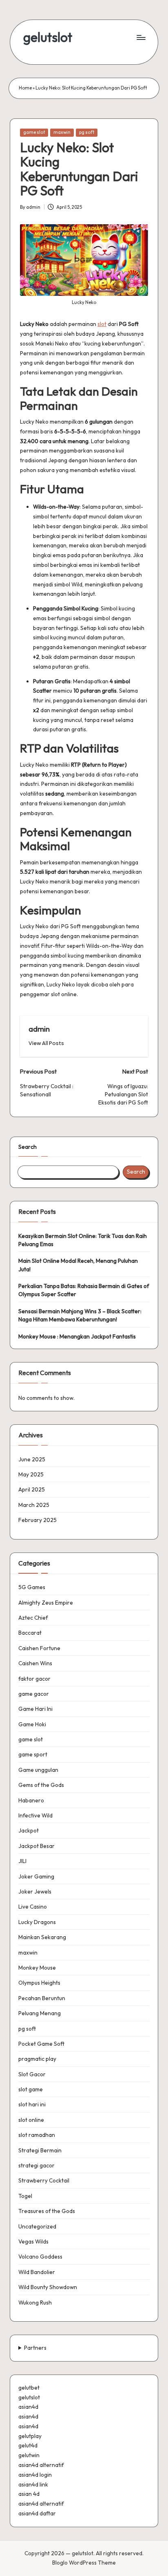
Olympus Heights (39, 1983)
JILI (22, 1861)
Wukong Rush (35, 2303)
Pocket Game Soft (41, 2044)
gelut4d (28, 2445)
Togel (25, 2196)
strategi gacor (36, 2165)
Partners (35, 2348)
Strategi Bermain (40, 2150)
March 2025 (34, 1505)
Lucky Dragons (37, 1922)
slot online (31, 2120)
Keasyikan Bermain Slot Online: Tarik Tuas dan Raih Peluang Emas (83, 1240)
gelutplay (30, 2436)
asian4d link (33, 2484)
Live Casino (33, 1907)
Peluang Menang (40, 2013)
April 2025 (32, 1489)
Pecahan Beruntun (42, 1998)
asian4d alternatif (41, 2465)
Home (25, 88)
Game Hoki (32, 1724)
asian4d (28, 2407)
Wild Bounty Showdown (48, 2287)
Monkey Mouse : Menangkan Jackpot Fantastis (77, 1336)
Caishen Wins (35, 1663)
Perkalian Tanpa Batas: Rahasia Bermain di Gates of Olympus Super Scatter (84, 1290)
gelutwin (29, 2455)
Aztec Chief (33, 1618)
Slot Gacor (32, 2074)
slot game (31, 2089)
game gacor (34, 1694)
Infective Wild (35, 1815)
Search (28, 1147)
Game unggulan (38, 1770)
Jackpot (29, 1830)
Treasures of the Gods (47, 2211)
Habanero (31, 1800)
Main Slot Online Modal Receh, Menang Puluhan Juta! (78, 1265)
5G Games (32, 1587)
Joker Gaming (36, 1876)
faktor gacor (34, 1679)
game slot (34, 132)
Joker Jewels (35, 1892)
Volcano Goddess (40, 2257)
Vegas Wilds (33, 2241)
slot (102, 324)
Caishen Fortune (39, 1648)
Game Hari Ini (35, 1709)
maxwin (62, 132)
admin (39, 1029)
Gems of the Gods (41, 1785)
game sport (33, 1754)
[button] (46, 1043)
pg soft (87, 132)
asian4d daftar (37, 2513)
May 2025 (31, 1474)
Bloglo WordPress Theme (84, 2563)
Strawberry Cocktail (44, 2180)
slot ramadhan (37, 2135)
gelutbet (29, 2388)
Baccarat (30, 1633)
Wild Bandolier (37, 2272)
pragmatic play (37, 2059)
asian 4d (29, 2494)
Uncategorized (37, 2226)
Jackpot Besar (36, 1846)
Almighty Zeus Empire (46, 1603)
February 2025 (38, 1520)
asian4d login (35, 2475)
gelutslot (48, 37)
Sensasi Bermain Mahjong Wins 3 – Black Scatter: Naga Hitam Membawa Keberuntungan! (80, 1315)
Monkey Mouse (37, 1968)
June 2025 (32, 1459)
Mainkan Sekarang (42, 1937)
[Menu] (141, 37)
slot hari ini (32, 2104)
